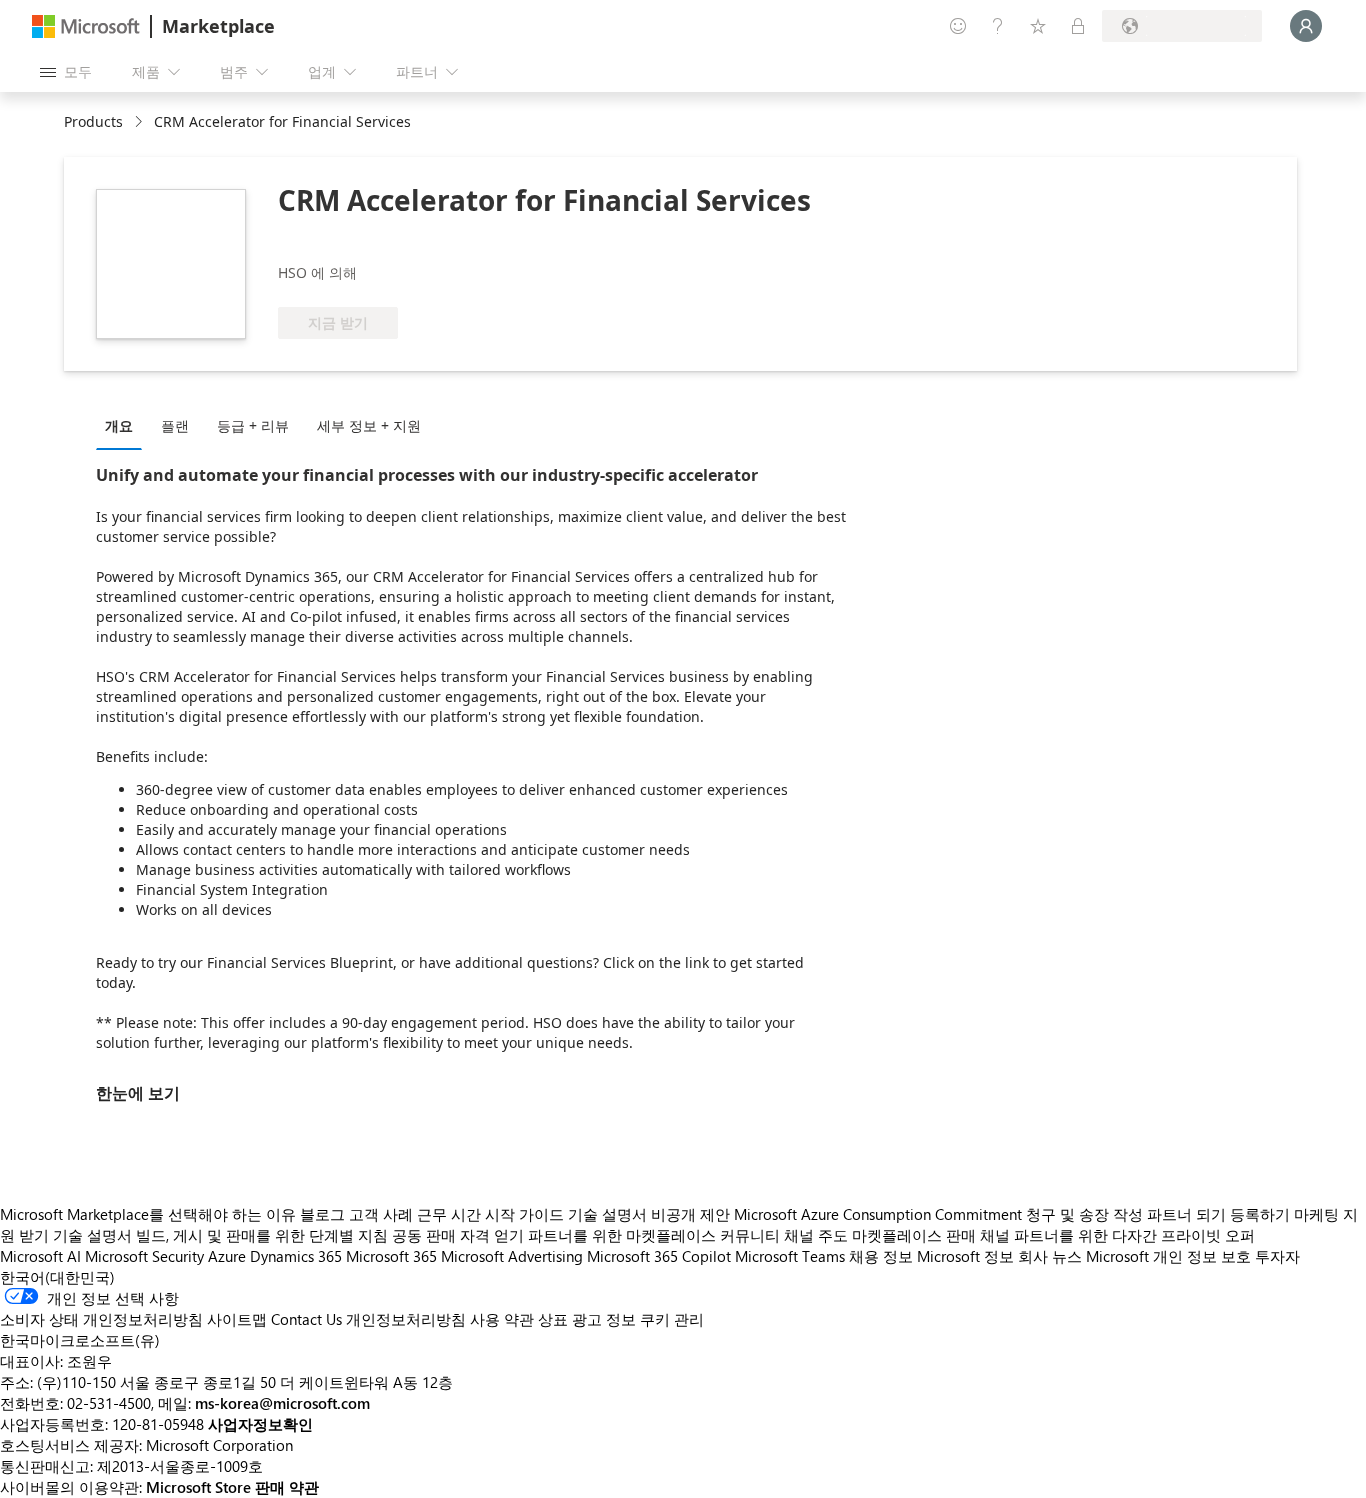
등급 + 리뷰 (253, 425)
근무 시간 (449, 1214)
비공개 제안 (690, 1214)
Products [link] (93, 121)
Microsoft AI (40, 1256)
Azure (227, 1256)
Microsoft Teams (790, 1256)
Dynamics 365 (296, 1256)
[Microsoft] (86, 26)
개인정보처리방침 (406, 1319)
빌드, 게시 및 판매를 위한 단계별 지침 (262, 1235)
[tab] (124, 425)
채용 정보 (881, 1256)
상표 (553, 1319)
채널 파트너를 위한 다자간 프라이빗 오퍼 (1117, 1235)
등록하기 (1260, 1214)
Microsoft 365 (391, 1256)
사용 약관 (502, 1319)
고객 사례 (381, 1214)
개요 (119, 425)
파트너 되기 (1186, 1214)
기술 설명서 (607, 1214)
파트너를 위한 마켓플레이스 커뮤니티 (654, 1235)
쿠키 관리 (672, 1319)
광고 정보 (604, 1319)
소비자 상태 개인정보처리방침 (101, 1319)
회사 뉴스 (1050, 1256)
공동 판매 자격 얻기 (458, 1235)
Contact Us (306, 1319)
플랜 (175, 425)
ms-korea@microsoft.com (282, 1403)
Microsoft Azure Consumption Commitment (880, 1214)
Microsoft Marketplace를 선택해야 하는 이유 (148, 1214)
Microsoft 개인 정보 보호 (1168, 1256)
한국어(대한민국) (57, 1277)
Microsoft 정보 (965, 1256)
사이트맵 (237, 1319)
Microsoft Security (144, 1256)
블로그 (322, 1214)
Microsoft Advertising (512, 1256)
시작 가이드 (524, 1214)
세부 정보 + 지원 (369, 425)
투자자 (1277, 1256)
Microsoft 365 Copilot (659, 1256)
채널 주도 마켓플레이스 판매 (880, 1235)
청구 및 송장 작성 (1084, 1214)
